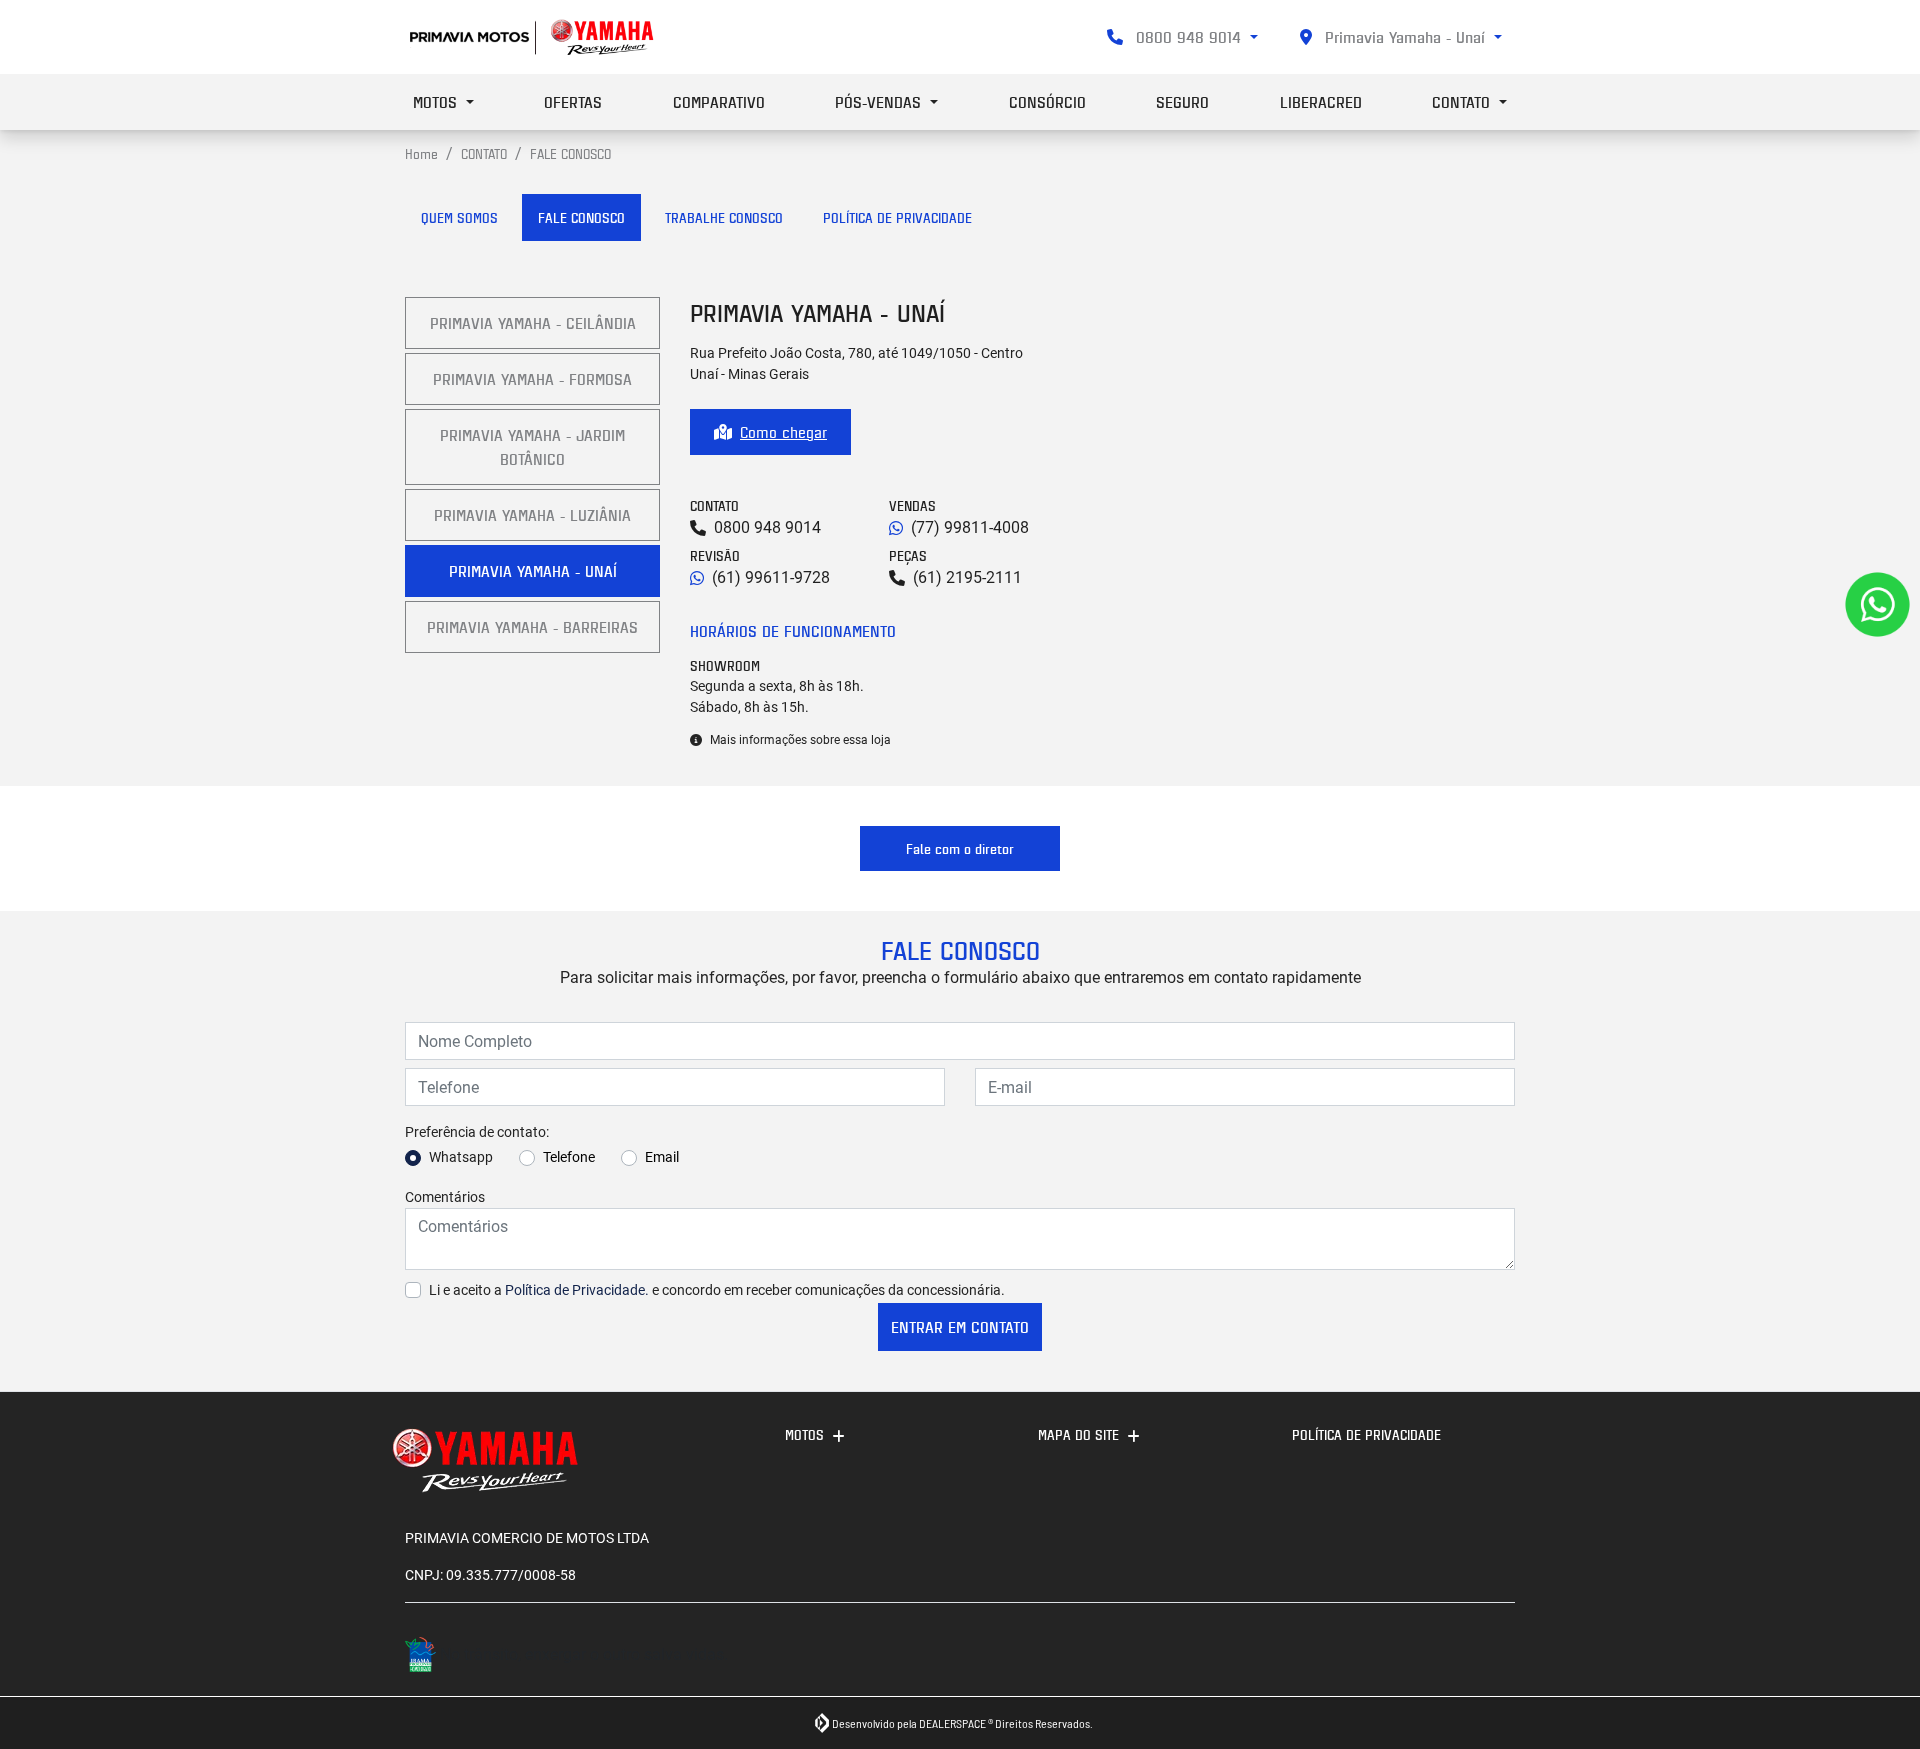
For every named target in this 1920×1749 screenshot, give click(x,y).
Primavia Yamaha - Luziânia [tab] (532, 515)
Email (662, 1157)
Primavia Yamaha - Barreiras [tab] (532, 627)
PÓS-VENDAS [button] (880, 102)
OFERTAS (573, 102)
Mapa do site (1078, 1434)
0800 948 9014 (1188, 37)
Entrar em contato (960, 1327)
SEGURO (1182, 102)
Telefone (569, 1157)
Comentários (445, 1197)
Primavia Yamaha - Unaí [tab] (533, 571)
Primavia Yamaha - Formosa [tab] (532, 379)
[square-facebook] (1492, 1657)
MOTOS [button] (437, 102)
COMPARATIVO (719, 102)
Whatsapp (461, 1157)
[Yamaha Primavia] (533, 37)
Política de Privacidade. (577, 1290)
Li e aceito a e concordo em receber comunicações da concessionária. (717, 1290)
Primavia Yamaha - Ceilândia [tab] (533, 323)
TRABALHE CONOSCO (724, 217)
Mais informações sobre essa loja (800, 740)
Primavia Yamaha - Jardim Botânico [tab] (532, 447)
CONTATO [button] (1463, 102)
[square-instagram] (1447, 1657)
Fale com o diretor (960, 848)
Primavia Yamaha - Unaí (1405, 37)
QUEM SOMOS (459, 217)
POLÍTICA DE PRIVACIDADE (897, 217)
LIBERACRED (1321, 102)
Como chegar (783, 431)
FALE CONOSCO (581, 217)
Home (421, 153)
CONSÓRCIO (1047, 102)
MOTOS (804, 1434)
